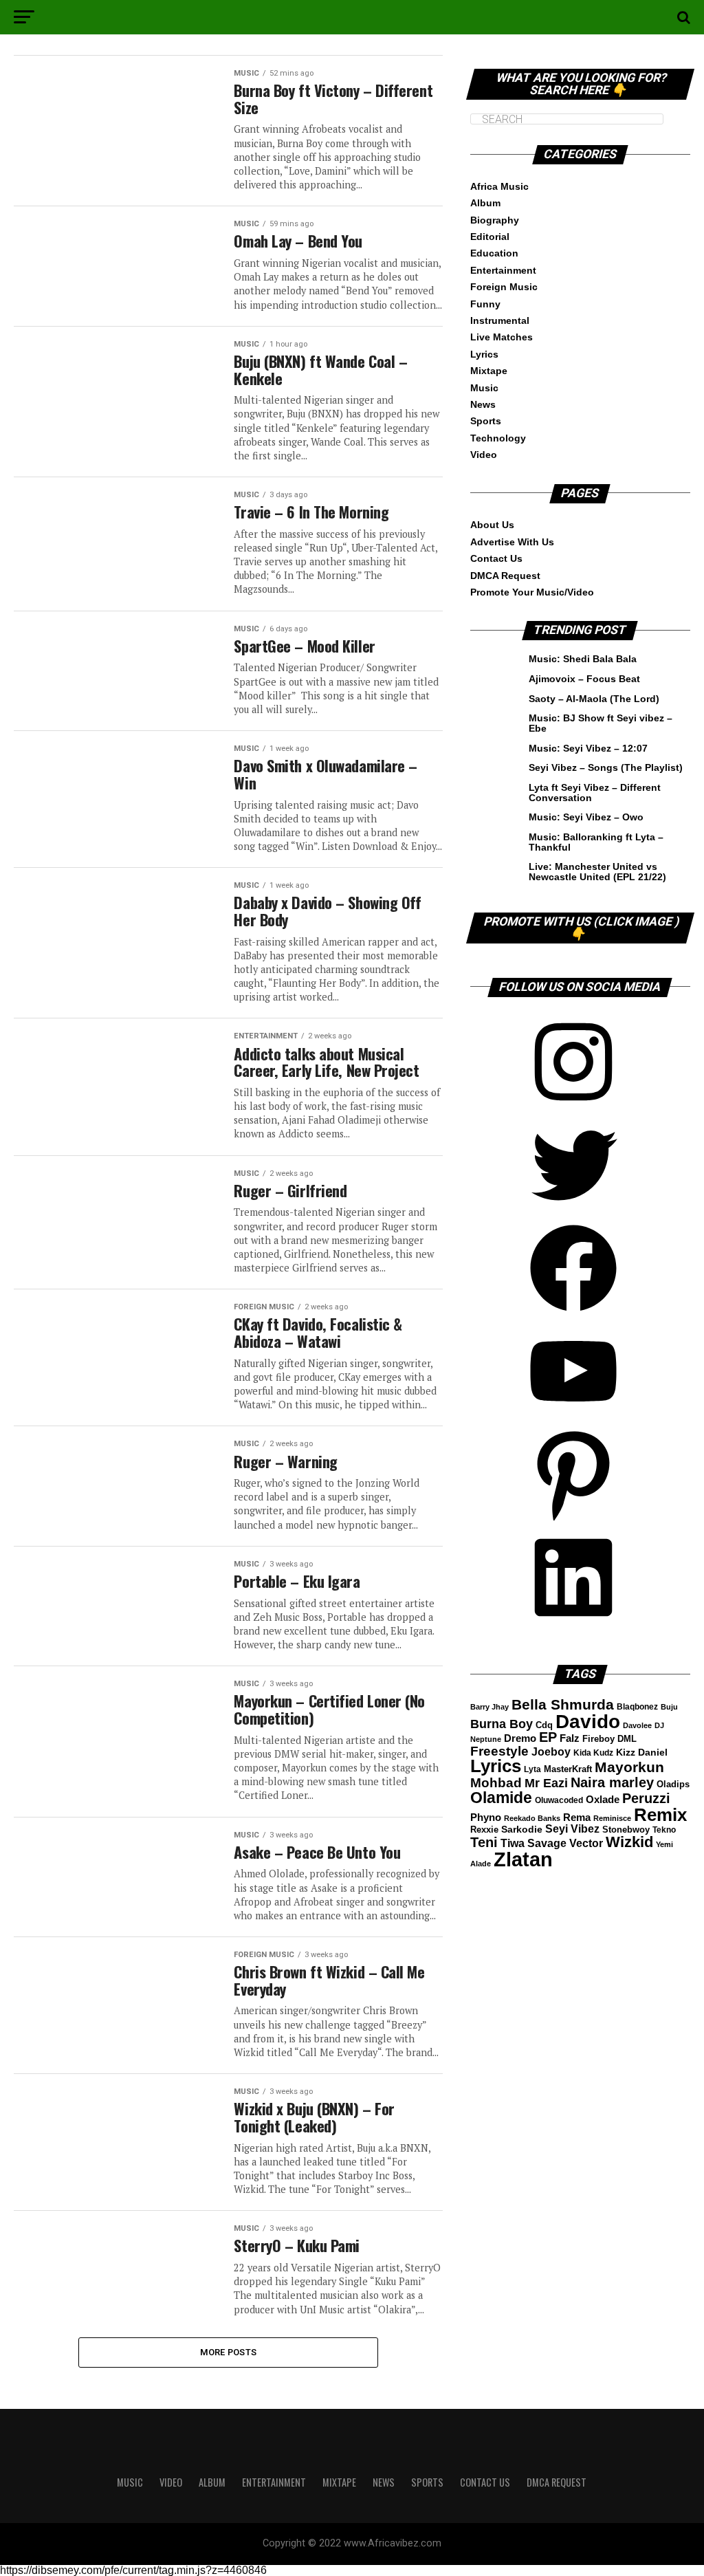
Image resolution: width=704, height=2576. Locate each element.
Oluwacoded (559, 1800)
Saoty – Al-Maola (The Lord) (594, 699)
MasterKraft (568, 1769)
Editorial (490, 237)
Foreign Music (504, 287)
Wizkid (629, 1842)
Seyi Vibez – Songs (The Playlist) (606, 767)
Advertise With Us (512, 542)
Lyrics (484, 354)
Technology (498, 438)
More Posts (229, 2352)
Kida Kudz (593, 1753)
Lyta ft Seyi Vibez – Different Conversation (595, 792)
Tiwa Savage (533, 1843)
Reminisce (612, 1818)
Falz (570, 1738)
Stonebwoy (626, 1830)
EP (548, 1737)
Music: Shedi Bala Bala (583, 659)
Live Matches (502, 337)
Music (484, 388)
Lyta (532, 1769)
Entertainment (503, 270)
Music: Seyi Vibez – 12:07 (588, 748)
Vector (586, 1843)
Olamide (501, 1798)
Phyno (486, 1818)
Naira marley (612, 1782)
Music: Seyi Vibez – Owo (586, 817)
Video (484, 455)
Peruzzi (646, 1798)
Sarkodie (522, 1830)
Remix (660, 1815)
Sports (486, 421)
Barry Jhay (489, 1707)
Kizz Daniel (642, 1753)
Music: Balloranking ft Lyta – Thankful (596, 842)
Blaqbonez (637, 1707)
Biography (495, 220)
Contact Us (496, 558)
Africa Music (499, 186)
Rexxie (484, 1830)
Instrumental (500, 320)
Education (494, 253)
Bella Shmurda (563, 1704)
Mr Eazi (546, 1783)
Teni (484, 1842)
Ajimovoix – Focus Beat (584, 679)
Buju (669, 1707)
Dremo (520, 1738)
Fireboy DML (609, 1739)
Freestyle (499, 1751)
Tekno (664, 1830)
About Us (492, 525)
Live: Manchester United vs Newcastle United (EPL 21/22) (597, 871)
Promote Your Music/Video (532, 592)
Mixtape (489, 371)
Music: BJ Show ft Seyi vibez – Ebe (601, 723)
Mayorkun (629, 1767)
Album (485, 203)
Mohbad (496, 1783)
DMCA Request (505, 576)
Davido (588, 1722)
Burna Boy (502, 1724)
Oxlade (603, 1800)
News (483, 404)
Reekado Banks (532, 1818)
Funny (485, 304)
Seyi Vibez (572, 1829)
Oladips (673, 1784)
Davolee (637, 1725)
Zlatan (523, 1859)
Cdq (544, 1725)
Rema (577, 1817)
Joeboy (551, 1751)
